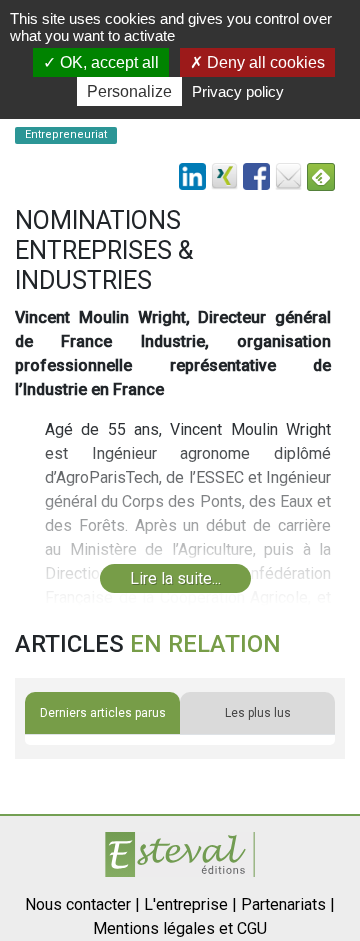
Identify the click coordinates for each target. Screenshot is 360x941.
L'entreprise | (190, 904)
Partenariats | (288, 904)
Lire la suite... (175, 578)
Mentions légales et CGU (180, 928)
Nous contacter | (82, 904)
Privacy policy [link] (238, 91)
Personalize (129, 91)
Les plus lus (258, 713)
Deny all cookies (264, 62)
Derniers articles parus (103, 713)
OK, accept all (107, 62)
